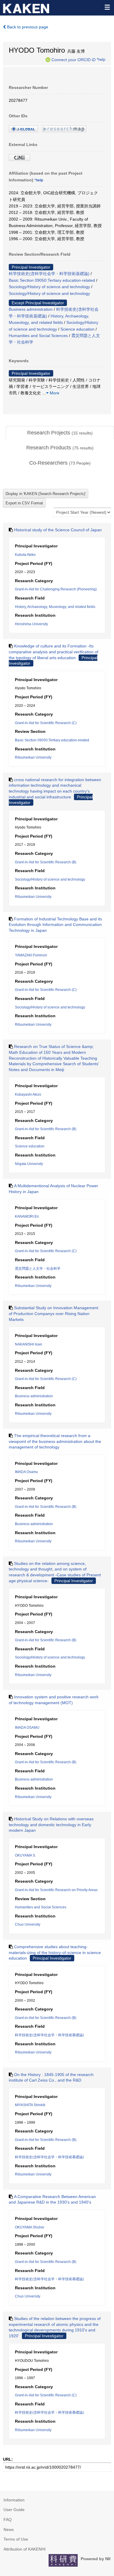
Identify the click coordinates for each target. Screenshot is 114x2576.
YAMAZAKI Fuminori (31, 955)
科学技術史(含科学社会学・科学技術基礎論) (49, 274)
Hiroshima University (31, 624)
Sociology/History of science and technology (49, 287)
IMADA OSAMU (27, 1728)
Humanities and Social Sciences (38, 336)
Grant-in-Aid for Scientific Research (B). (46, 2140)
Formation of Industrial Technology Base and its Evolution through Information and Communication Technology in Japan (55, 925)
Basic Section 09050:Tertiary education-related (52, 280)
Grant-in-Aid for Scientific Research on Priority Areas (56, 1890)
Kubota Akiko (25, 555)
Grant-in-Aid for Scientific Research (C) (46, 723)
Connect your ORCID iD (74, 59)
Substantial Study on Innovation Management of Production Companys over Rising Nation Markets (53, 1313)
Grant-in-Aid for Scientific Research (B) (46, 862)
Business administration (31, 309)
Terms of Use (16, 2539)
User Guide (14, 2510)
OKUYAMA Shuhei (30, 2227)
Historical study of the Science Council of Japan (58, 530)
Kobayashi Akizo (28, 1094)
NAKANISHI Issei (28, 1344)
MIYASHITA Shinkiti (30, 2105)
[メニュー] (107, 7)
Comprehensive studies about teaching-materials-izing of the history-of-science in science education (55, 1952)
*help (101, 59)
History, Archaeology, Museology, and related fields (55, 607)
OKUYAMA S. (25, 1855)
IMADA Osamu (26, 1472)
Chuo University (28, 1924)
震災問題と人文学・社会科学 (38, 1269)
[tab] (60, 433)
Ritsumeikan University (33, 757)
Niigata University (29, 1164)
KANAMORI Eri (27, 1216)
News (9, 2529)
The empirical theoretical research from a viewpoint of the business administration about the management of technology (55, 1441)
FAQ (8, 2520)
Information (14, 2500)
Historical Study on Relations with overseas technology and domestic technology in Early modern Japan (51, 1825)
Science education (77, 329)
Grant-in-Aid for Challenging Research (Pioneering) (56, 589)
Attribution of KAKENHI (25, 2549)
